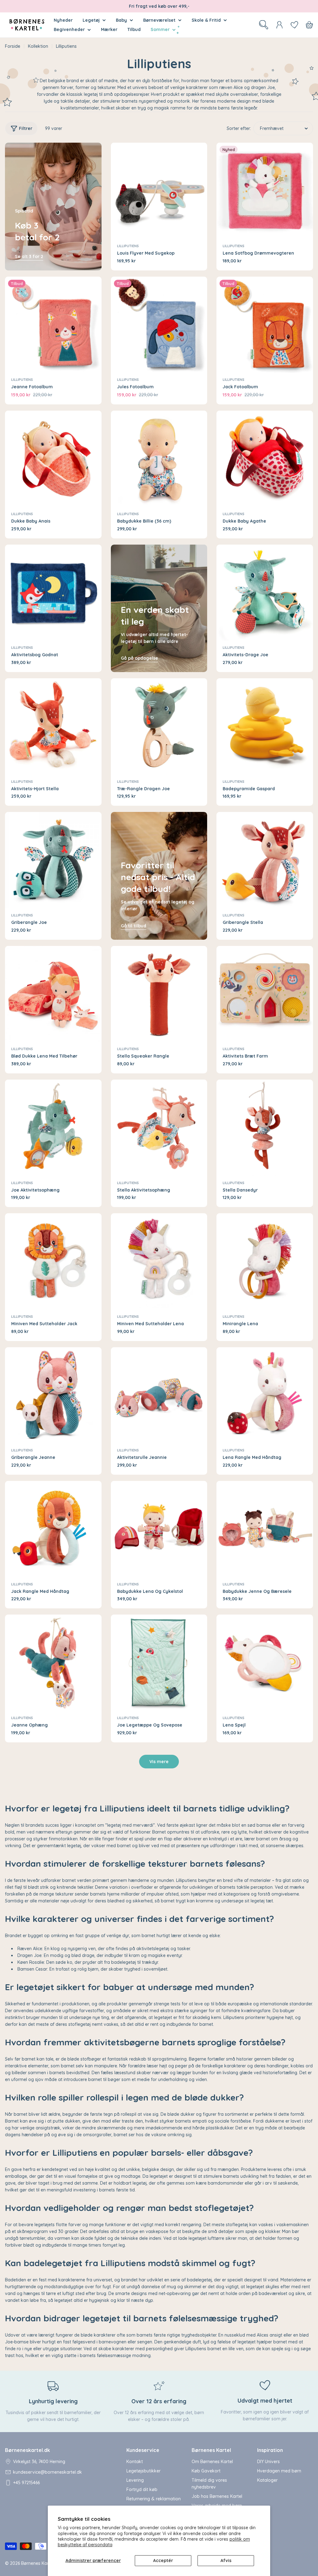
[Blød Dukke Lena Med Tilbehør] (53, 994)
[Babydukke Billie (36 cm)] (159, 459)
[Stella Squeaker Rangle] (159, 994)
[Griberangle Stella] (265, 860)
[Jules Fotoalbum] (159, 325)
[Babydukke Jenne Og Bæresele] (265, 1529)
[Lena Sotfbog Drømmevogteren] (265, 191)
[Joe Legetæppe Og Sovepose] (159, 1663)
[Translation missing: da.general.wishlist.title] (294, 25)
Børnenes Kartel (37, 2563)
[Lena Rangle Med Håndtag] (265, 1395)
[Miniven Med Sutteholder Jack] (53, 1261)
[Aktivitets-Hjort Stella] (53, 726)
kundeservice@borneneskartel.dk (48, 2472)
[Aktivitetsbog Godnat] (53, 593)
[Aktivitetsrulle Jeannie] (159, 1395)
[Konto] (279, 25)
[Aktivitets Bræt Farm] (265, 994)
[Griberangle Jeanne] (53, 1395)
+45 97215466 (26, 2483)
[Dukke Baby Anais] (53, 459)
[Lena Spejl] (265, 1663)
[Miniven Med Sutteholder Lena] (159, 1261)
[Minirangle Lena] (265, 1261)
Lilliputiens (128, 246)
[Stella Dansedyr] (265, 1128)
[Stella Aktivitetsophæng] (159, 1128)
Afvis (226, 2560)
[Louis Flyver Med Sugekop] (159, 191)
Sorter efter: (239, 128)
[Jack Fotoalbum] (265, 325)
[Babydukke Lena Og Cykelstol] (159, 1529)
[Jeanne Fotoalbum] (53, 325)
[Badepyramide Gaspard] (265, 726)
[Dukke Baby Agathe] (265, 459)
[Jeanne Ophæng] (53, 1663)
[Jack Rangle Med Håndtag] (53, 1529)
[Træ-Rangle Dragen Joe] (159, 726)
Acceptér (163, 2560)
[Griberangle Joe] (53, 860)
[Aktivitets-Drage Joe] (265, 593)
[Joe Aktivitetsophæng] (53, 1128)
